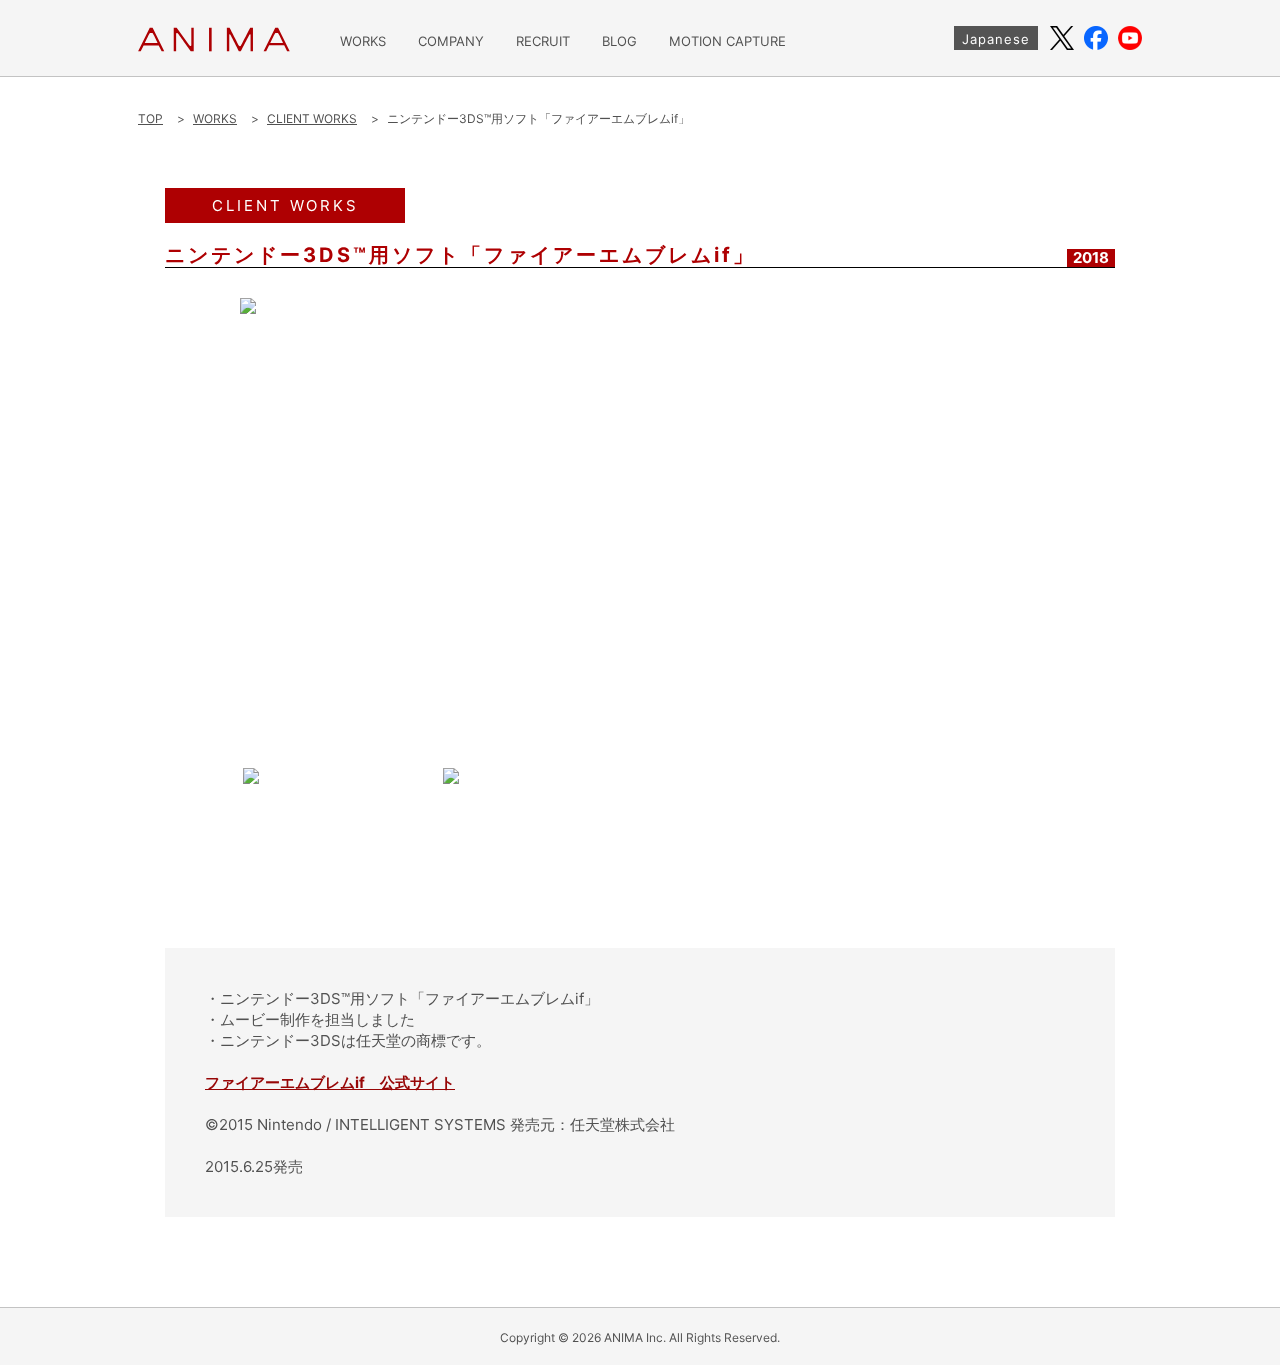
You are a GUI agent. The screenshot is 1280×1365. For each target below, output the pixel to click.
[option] (640, 523)
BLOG (619, 41)
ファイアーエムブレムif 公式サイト (330, 1082)
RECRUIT (543, 41)
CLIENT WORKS (312, 118)
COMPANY (451, 41)
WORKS (363, 41)
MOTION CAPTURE (727, 41)
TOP (150, 118)
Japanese (996, 39)
